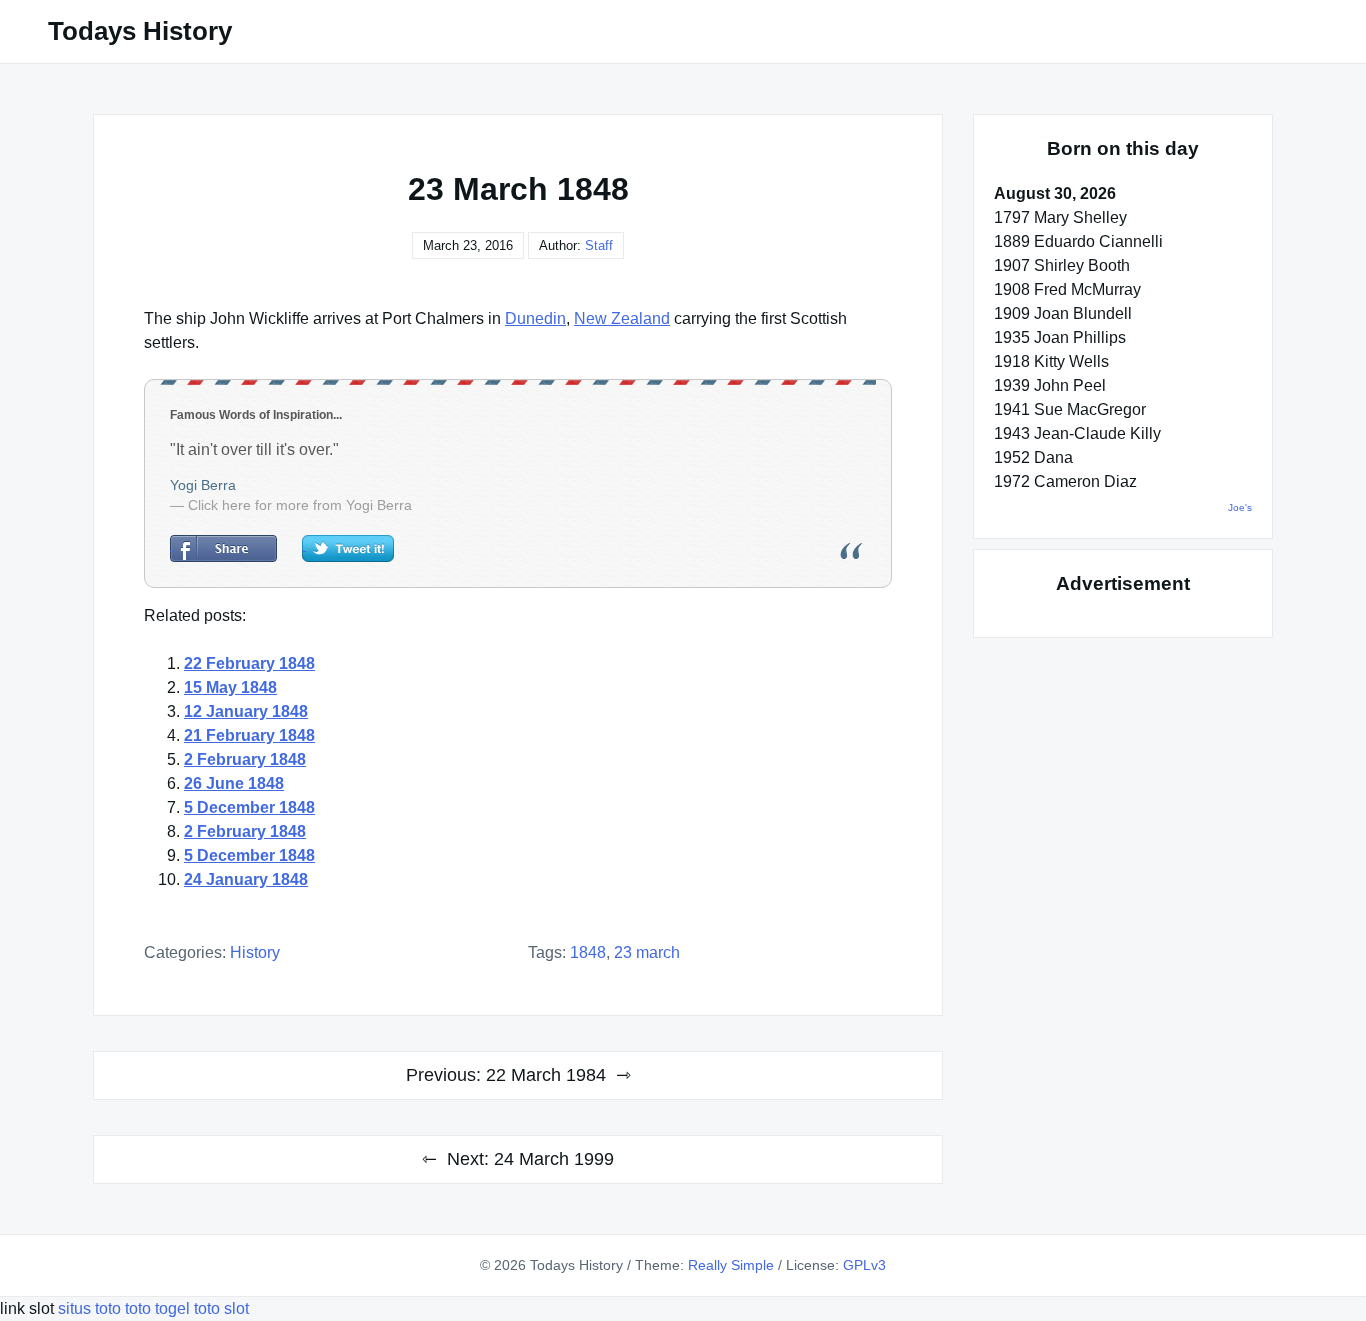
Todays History (140, 31)
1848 (588, 952)
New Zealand (622, 318)
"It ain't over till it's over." (254, 449)
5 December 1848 (249, 807)
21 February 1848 (249, 735)
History (255, 952)
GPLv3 (864, 1265)
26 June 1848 (234, 783)
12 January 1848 (246, 711)
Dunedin (535, 318)
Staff (599, 245)
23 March (647, 952)
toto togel (157, 1308)
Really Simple (731, 1265)
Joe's (1240, 507)
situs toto (91, 1308)
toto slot (221, 1308)
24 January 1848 (246, 879)
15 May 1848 (230, 687)
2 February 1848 (245, 759)
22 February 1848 (249, 663)
